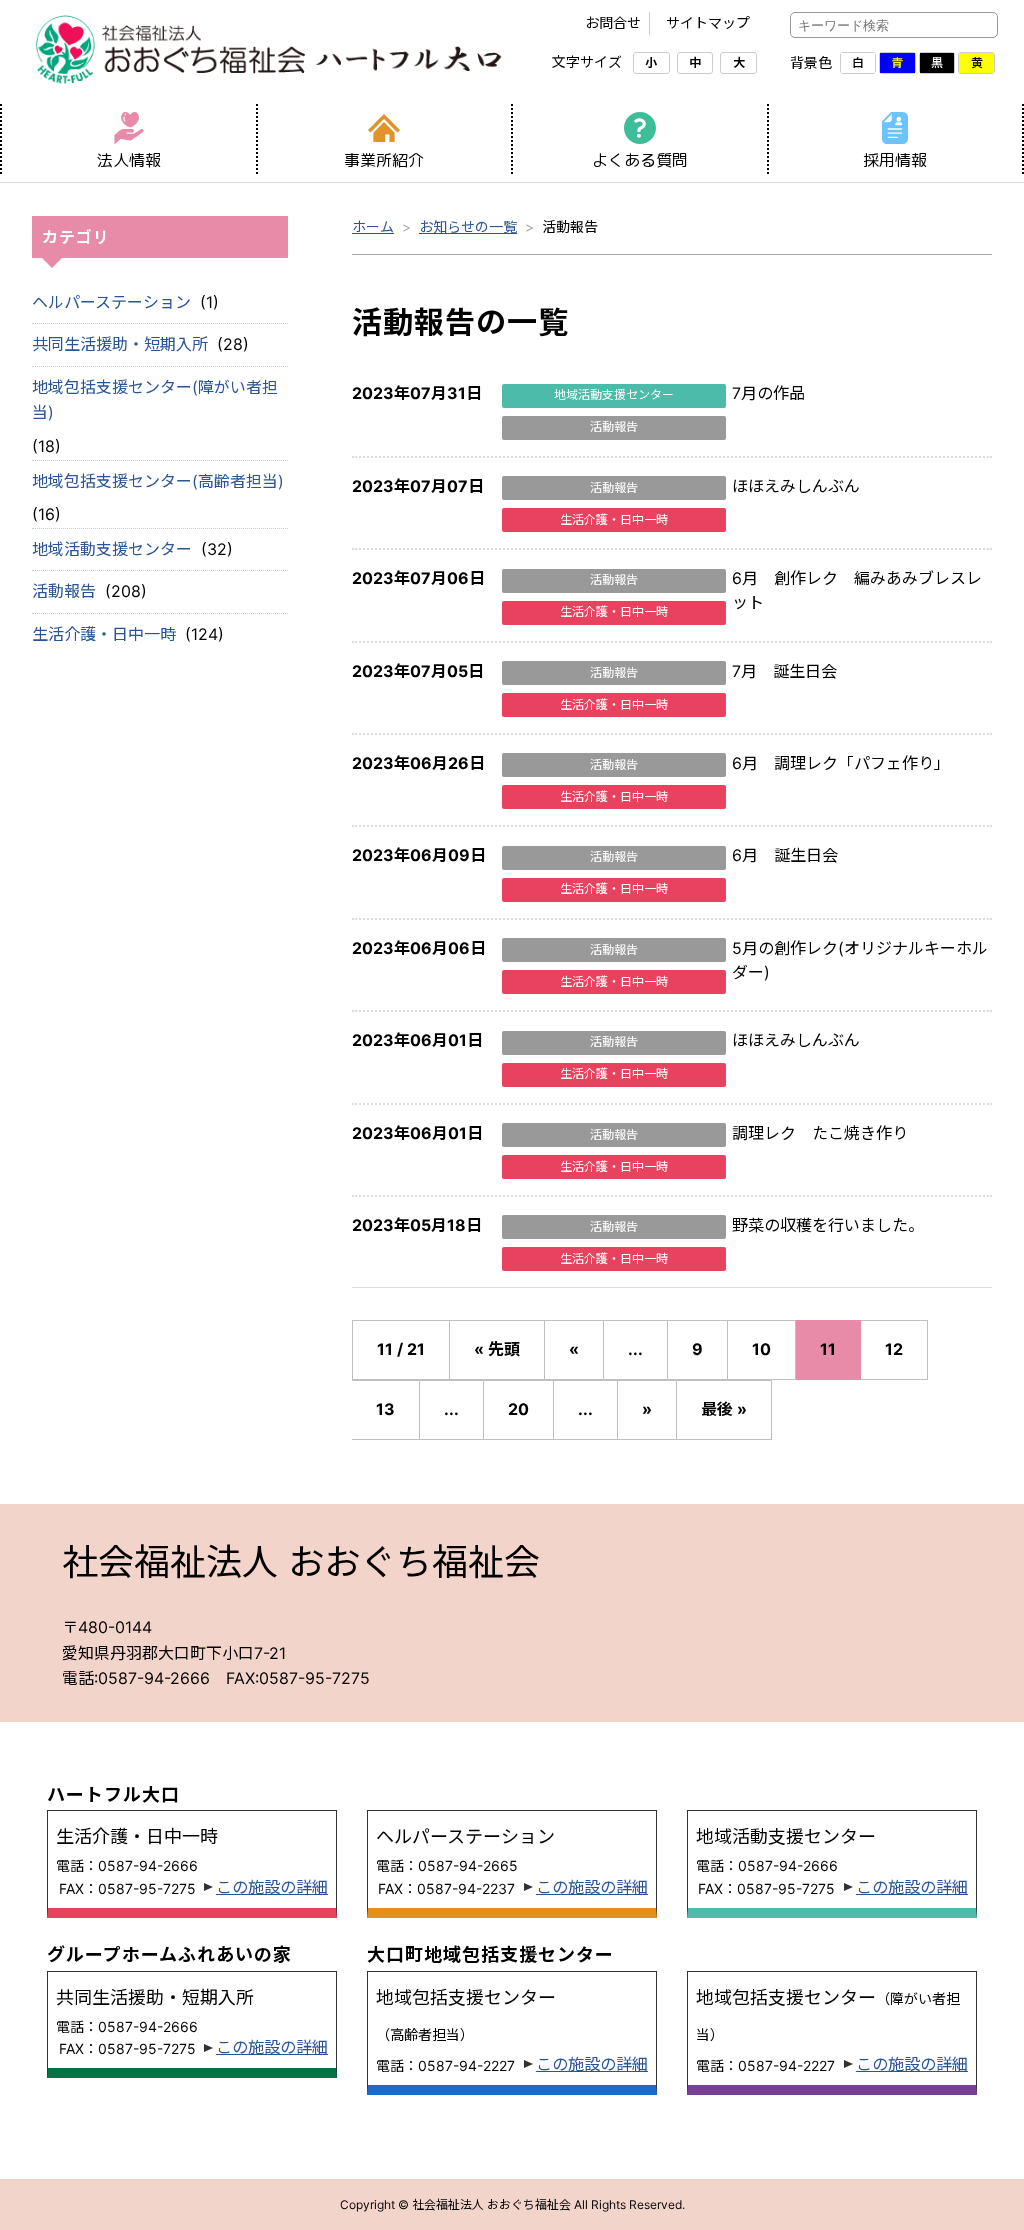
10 (761, 1349)
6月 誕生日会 (785, 855)
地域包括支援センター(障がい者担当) (155, 400)
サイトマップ (708, 22)
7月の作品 (768, 393)
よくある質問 (640, 160)
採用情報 (895, 160)
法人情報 (129, 160)
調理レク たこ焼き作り (820, 1133)
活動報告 (64, 591)
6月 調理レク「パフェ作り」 (841, 763)
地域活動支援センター (112, 549)
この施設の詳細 (272, 1887)
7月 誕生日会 (784, 671)
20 (518, 1409)
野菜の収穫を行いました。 (828, 1225)
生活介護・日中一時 (104, 634)
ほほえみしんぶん (796, 486)
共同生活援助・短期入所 (120, 344)
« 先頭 (497, 1349)
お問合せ (613, 22)
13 (385, 1409)
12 (894, 1349)
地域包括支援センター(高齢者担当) (158, 481)
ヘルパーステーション (111, 302)
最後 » (724, 1409)
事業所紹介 (384, 160)
